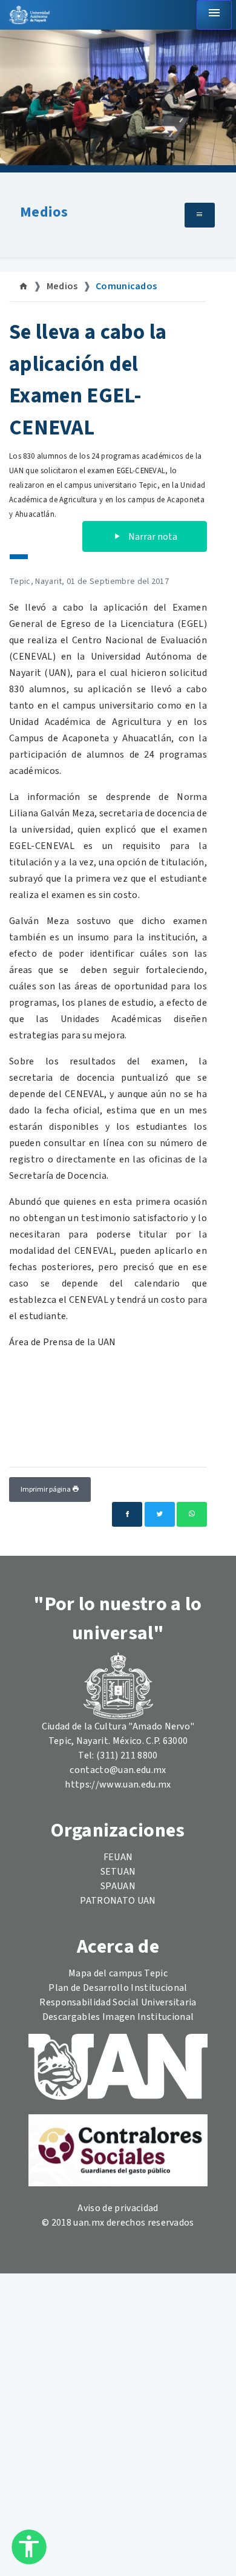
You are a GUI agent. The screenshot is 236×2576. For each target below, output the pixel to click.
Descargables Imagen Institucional (118, 2017)
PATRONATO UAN (118, 1901)
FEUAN (118, 1857)
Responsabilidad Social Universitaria (118, 2002)
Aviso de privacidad (118, 2208)
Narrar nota (152, 537)
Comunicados (126, 286)
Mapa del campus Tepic (118, 1973)
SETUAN (118, 1872)
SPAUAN (118, 1886)
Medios (44, 212)
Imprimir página (46, 1490)
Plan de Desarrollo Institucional (118, 1988)
